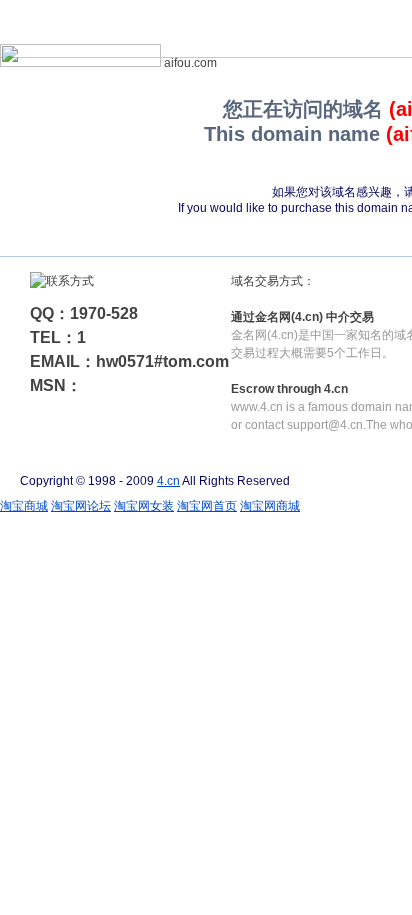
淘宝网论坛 (81, 506)
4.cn (168, 481)
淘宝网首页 (207, 506)
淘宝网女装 (144, 506)
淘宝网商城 (270, 506)
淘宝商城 (24, 506)
